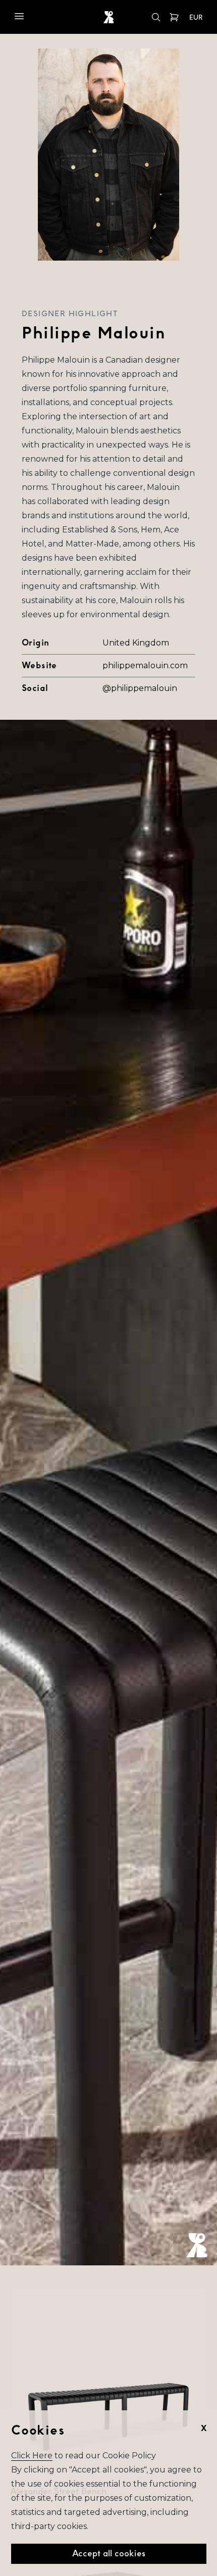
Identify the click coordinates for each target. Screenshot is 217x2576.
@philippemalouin (140, 688)
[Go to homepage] (109, 17)
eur (196, 18)
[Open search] (156, 17)
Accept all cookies (109, 2554)
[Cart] (174, 17)
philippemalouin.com (145, 665)
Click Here (32, 2456)
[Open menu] (19, 16)
